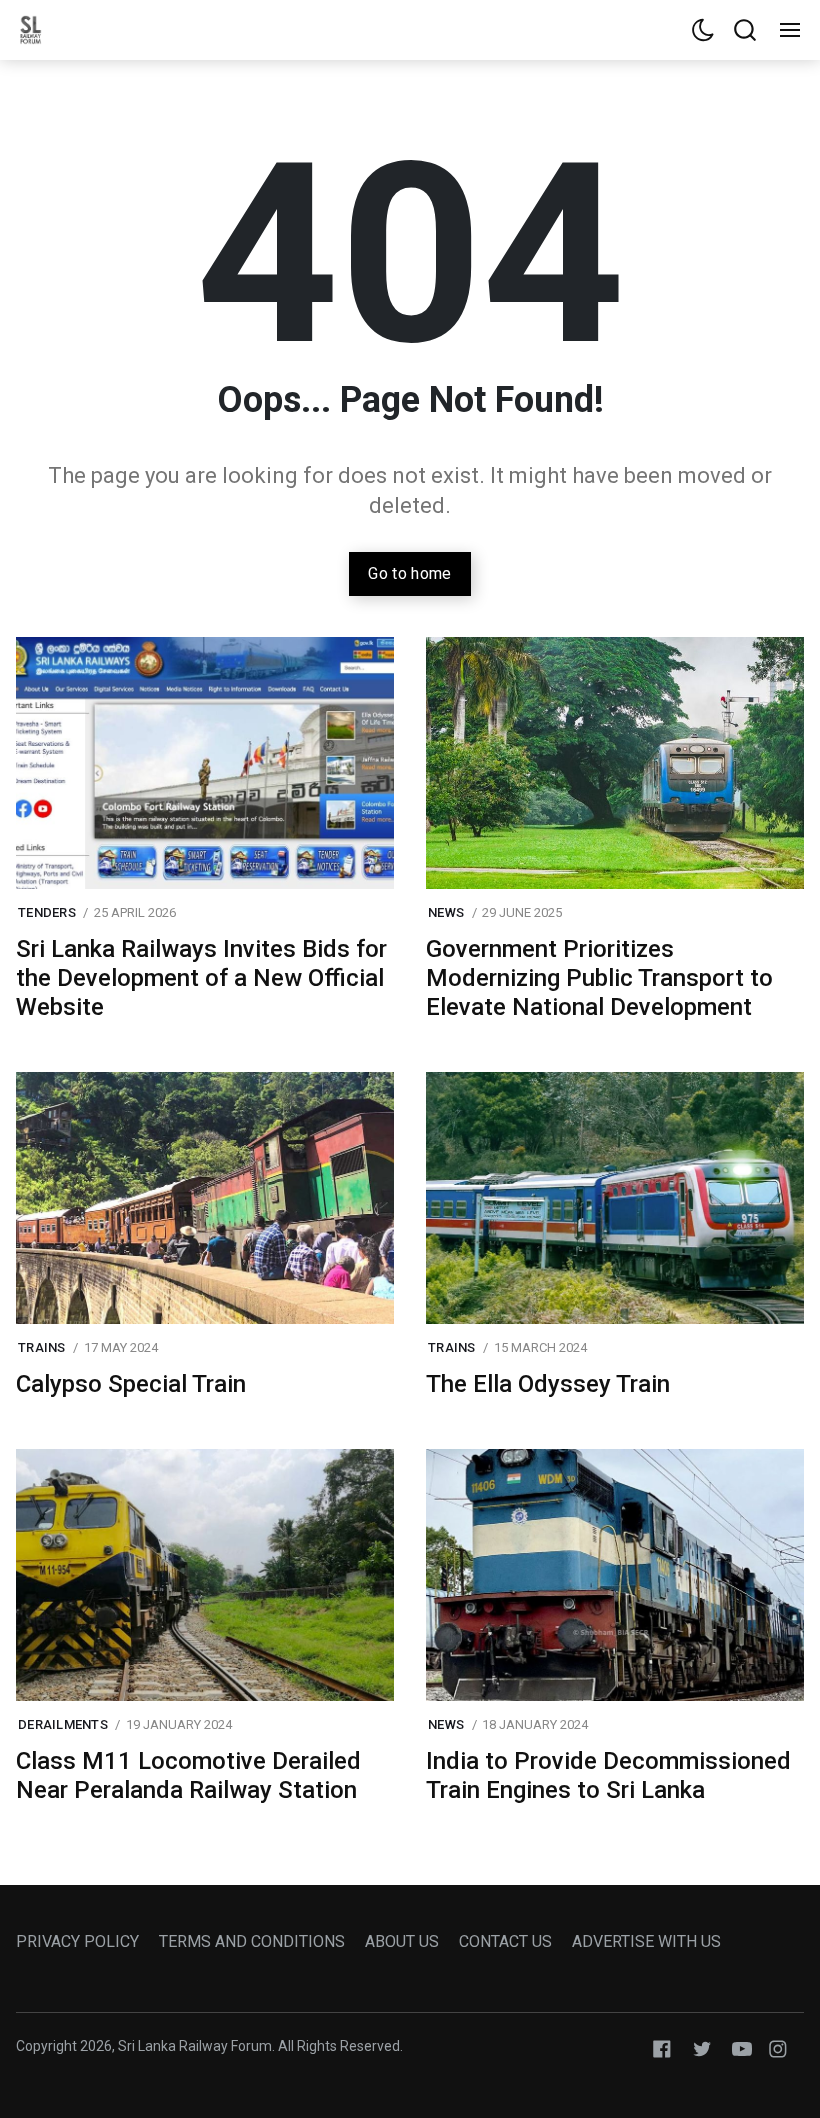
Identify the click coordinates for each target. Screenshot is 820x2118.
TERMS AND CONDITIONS (252, 1941)
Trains (42, 1347)
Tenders (47, 912)
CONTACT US (505, 1941)
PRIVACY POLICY (77, 1941)
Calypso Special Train (131, 1384)
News (446, 912)
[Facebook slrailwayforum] (662, 2047)
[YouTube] (742, 2047)
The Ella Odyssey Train (548, 1384)
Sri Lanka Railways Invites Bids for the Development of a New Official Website (201, 978)
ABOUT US (402, 1941)
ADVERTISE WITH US (646, 1941)
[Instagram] (778, 2047)
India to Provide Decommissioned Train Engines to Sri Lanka (608, 1775)
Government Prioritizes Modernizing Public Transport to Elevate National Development (599, 978)
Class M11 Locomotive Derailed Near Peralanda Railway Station (188, 1775)
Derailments (63, 1724)
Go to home (409, 573)
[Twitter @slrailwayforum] (702, 2047)
